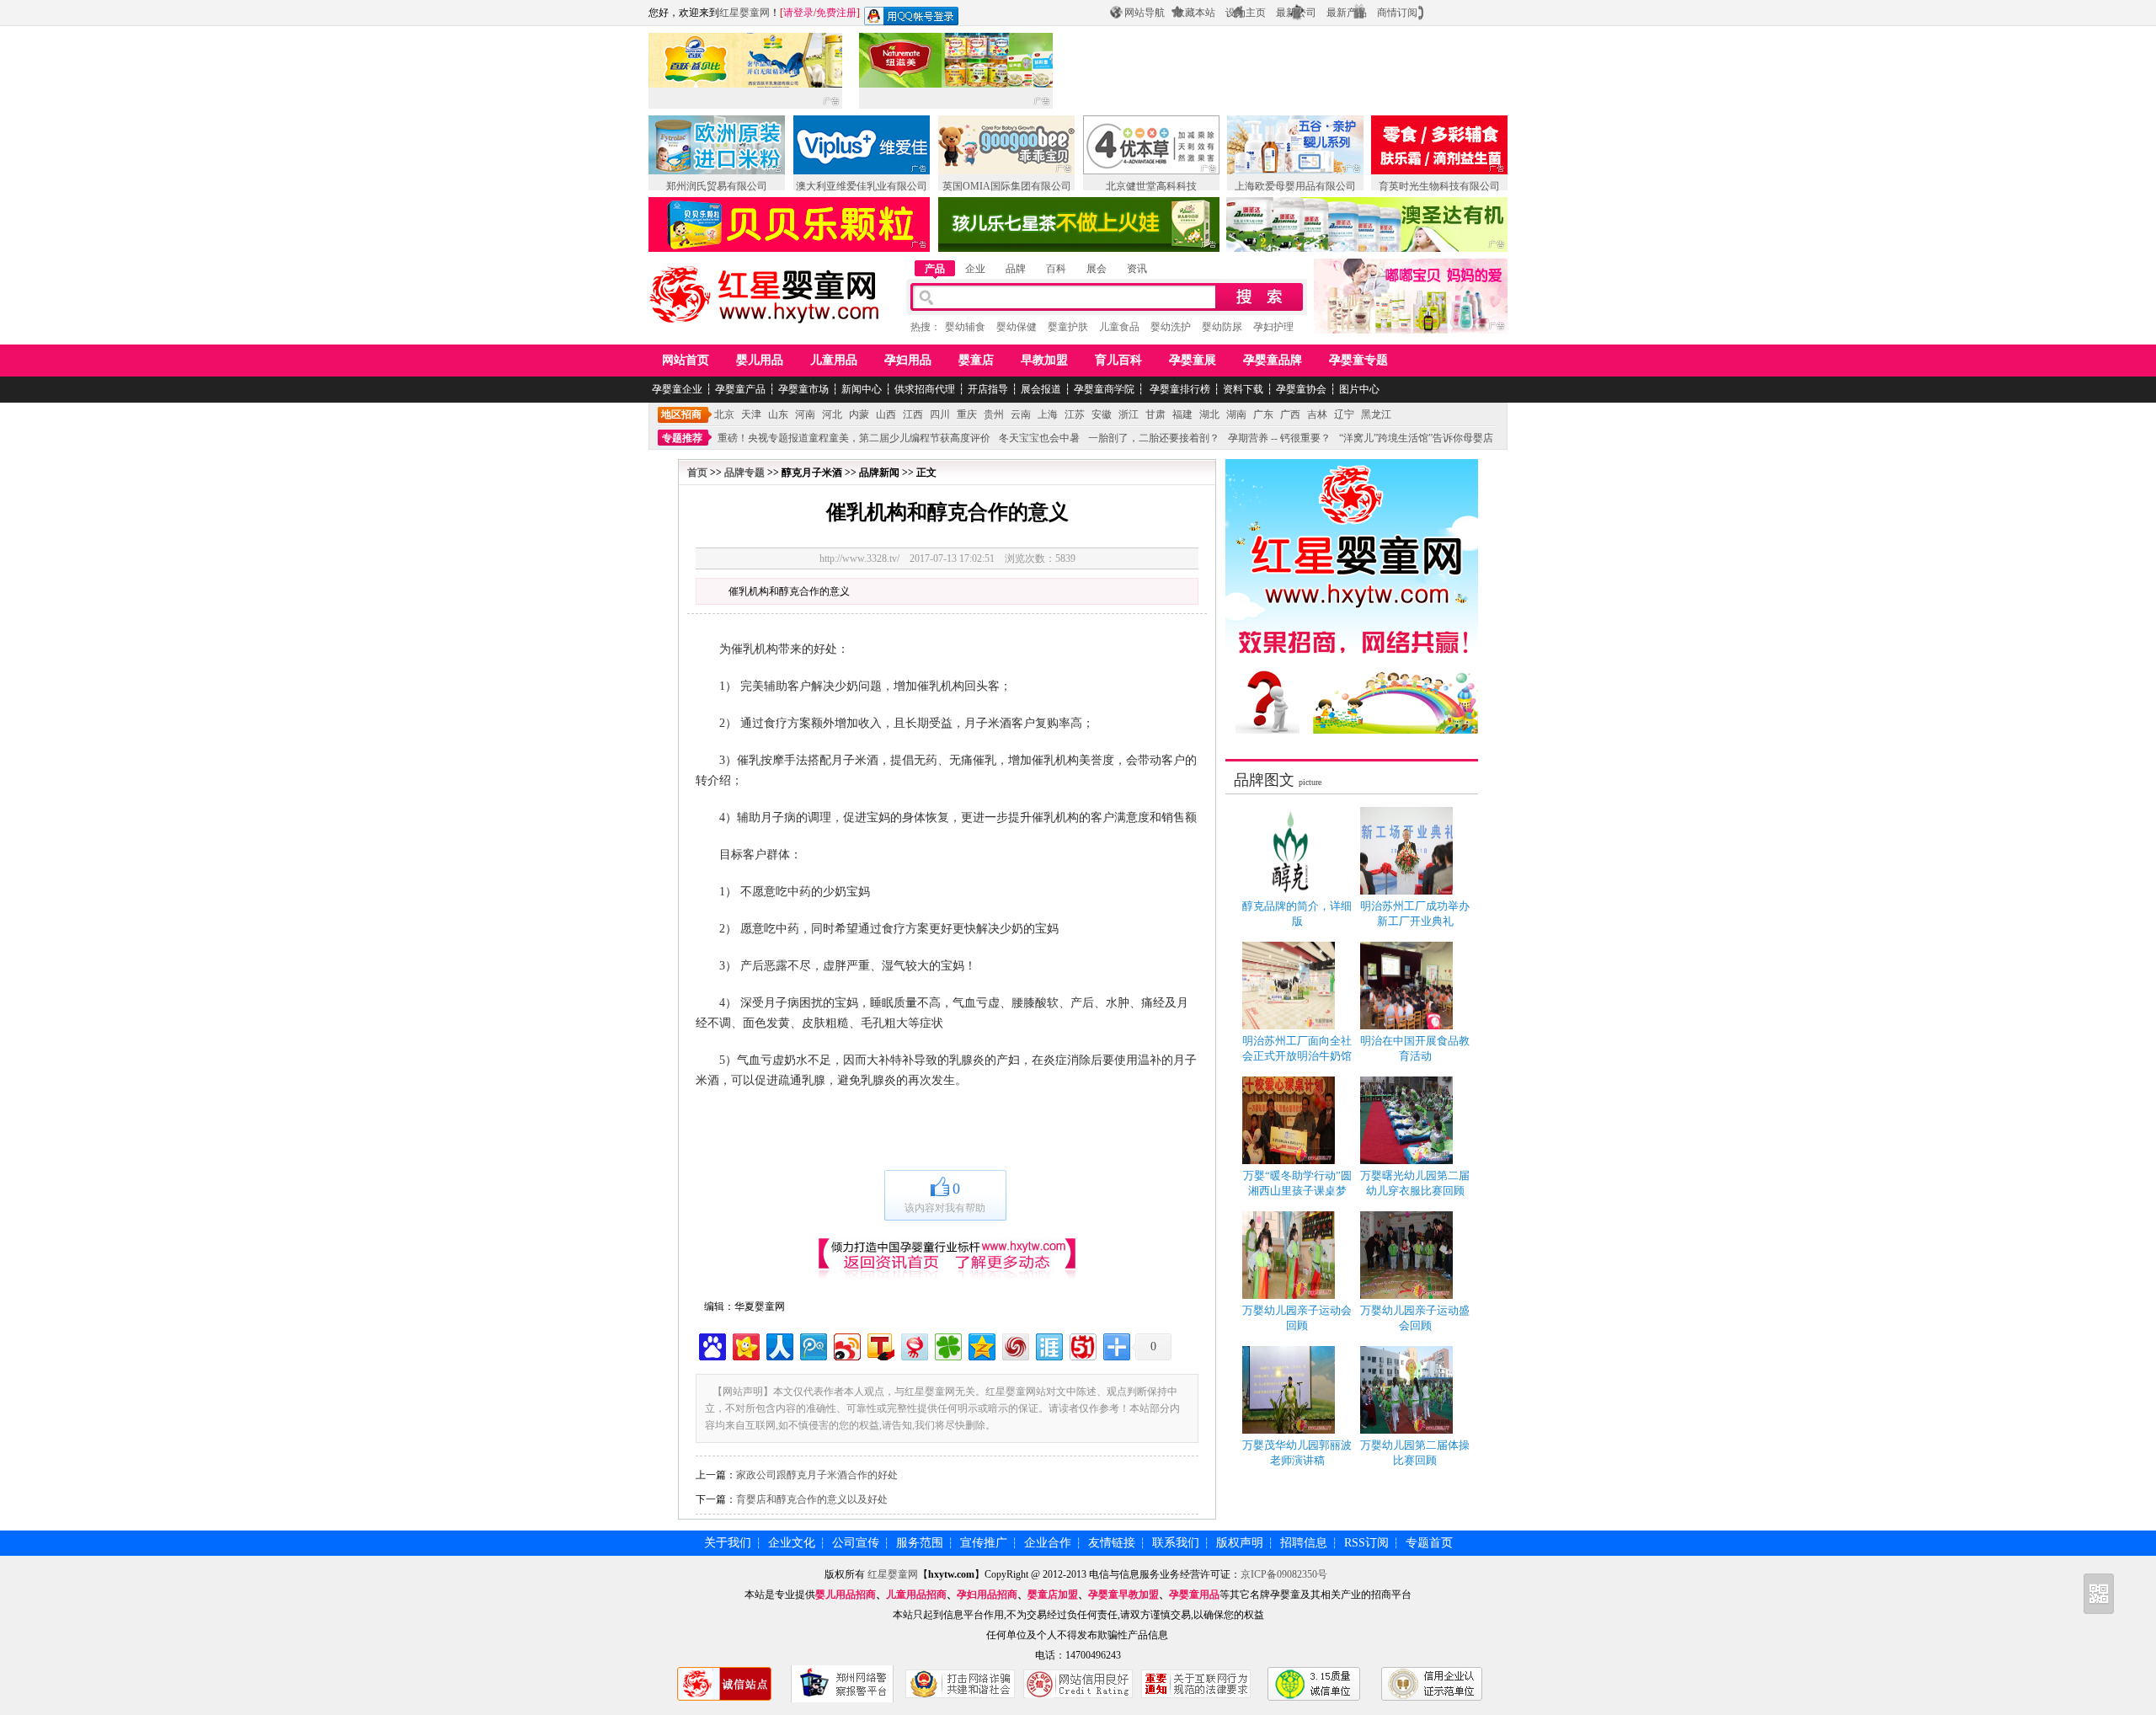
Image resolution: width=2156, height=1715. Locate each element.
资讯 (1137, 269)
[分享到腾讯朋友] (947, 1345)
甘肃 (1155, 414)
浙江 (1129, 414)
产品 (935, 269)
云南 (1021, 414)
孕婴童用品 (1194, 1595)
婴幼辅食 (965, 327)
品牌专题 (744, 473)
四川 (940, 414)
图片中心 (1359, 389)
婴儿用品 (760, 360)
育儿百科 (1118, 360)
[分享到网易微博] (913, 1345)
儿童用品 (834, 360)
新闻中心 (862, 389)
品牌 (1016, 269)
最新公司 (1296, 13)
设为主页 (1246, 13)
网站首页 (686, 360)
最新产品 (1347, 13)
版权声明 (1240, 1543)
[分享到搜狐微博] (880, 1345)
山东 (778, 414)
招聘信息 (1304, 1543)
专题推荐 (682, 438)
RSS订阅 (1366, 1543)
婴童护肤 (1068, 327)
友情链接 (1112, 1543)
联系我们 (1176, 1543)
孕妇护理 (1273, 327)
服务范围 (920, 1543)
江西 (913, 414)
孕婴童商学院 (1104, 389)
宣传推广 (984, 1543)
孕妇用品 (908, 360)
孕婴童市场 (803, 389)
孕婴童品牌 (1273, 360)
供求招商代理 (925, 389)
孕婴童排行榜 (1179, 389)
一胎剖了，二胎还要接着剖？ (1154, 438)
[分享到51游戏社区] (1082, 1345)
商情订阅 (1397, 13)
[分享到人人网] (779, 1345)
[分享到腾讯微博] (812, 1345)
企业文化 (792, 1543)
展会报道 (1041, 389)
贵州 (994, 414)
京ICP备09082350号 (1284, 1574)
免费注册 (836, 13)
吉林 (1317, 414)
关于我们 (728, 1543)
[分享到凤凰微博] (1014, 1345)
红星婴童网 (744, 13)
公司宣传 (856, 1543)
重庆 (967, 414)
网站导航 (1145, 13)
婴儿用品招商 (846, 1595)
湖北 (1209, 414)
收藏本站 (1195, 13)
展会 (1097, 269)
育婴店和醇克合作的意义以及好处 (812, 1499)
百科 (1056, 269)
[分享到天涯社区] (1048, 1345)
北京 (724, 414)
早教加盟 (1044, 360)
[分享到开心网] (745, 1345)
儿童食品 (1119, 327)
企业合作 (1048, 1543)
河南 (805, 414)
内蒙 (859, 414)
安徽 (1102, 414)
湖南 (1236, 414)
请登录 (798, 13)
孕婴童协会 (1301, 389)
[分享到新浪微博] (846, 1345)
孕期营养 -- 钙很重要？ (1279, 438)
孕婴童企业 (677, 389)
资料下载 (1243, 389)
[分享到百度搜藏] (711, 1345)
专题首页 (1429, 1543)
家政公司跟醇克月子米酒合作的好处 (817, 1475)
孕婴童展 (1193, 360)
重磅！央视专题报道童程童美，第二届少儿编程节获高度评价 (854, 438)
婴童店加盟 (1053, 1595)
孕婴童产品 (740, 389)
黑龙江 (1376, 414)
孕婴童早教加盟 (1123, 1595)
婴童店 (976, 360)
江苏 (1075, 414)
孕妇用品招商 (987, 1595)
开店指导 (988, 389)
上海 (1048, 414)
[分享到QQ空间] (981, 1345)
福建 (1182, 414)
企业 (975, 269)
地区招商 (681, 414)
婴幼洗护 (1171, 327)
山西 (886, 414)
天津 (751, 414)
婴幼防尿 (1222, 327)
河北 (832, 414)
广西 (1290, 414)
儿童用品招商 (916, 1595)
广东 (1263, 414)
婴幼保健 (1017, 327)
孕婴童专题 (1358, 360)
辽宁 (1344, 414)
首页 (697, 473)
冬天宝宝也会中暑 (1039, 438)
